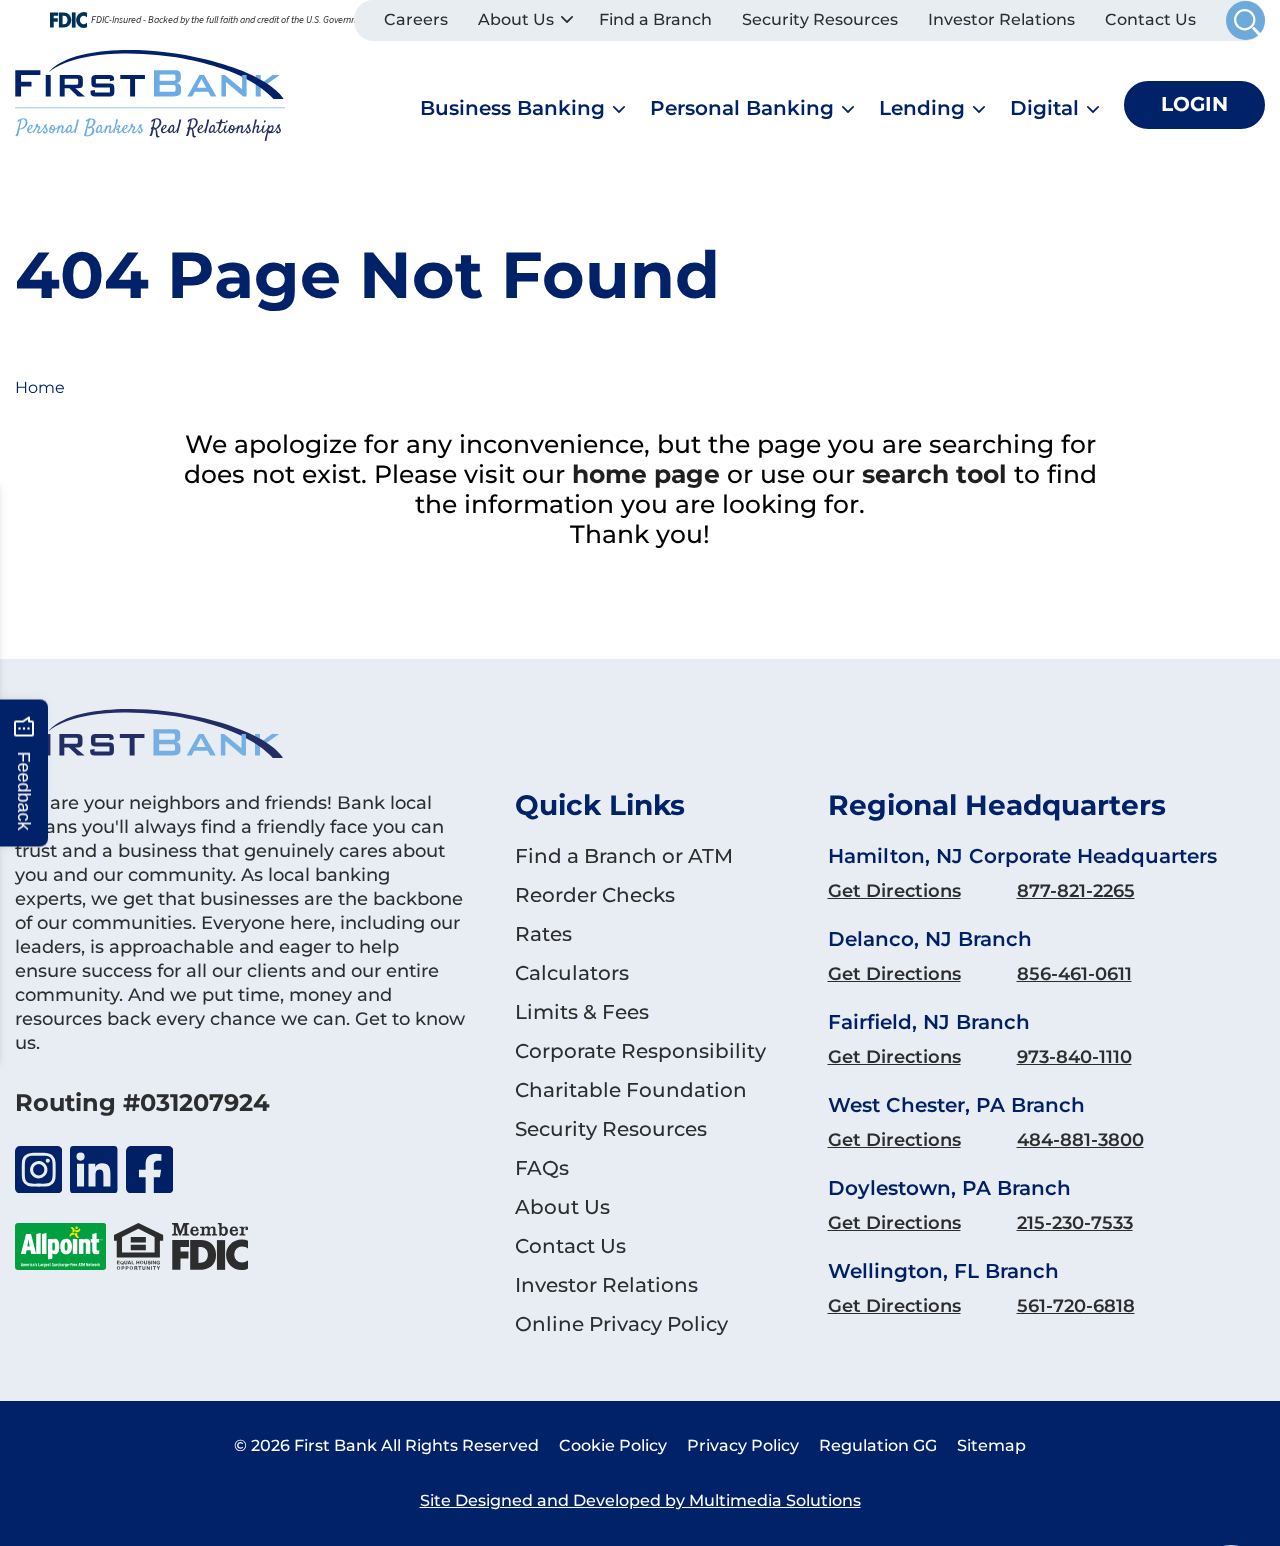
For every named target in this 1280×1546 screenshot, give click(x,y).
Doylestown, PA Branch (949, 1188)
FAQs (542, 1168)
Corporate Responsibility (640, 1051)
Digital (1044, 108)
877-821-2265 (1076, 891)
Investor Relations (1001, 19)
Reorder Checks (595, 895)
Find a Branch (655, 19)
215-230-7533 (1075, 1223)
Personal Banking (742, 108)
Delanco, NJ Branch (930, 939)
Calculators (572, 973)
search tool (934, 474)
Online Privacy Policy (621, 1324)
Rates (543, 934)
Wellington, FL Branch (943, 1271)
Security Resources (820, 19)
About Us (516, 19)
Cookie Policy (613, 1445)
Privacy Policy (743, 1445)
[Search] (1245, 20)
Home (40, 387)
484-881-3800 (1080, 1140)
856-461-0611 (1074, 974)
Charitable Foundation (631, 1090)
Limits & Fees (582, 1012)
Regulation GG (878, 1445)
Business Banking (512, 108)
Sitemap (991, 1445)
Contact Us (1150, 19)
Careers (416, 19)
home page (646, 474)
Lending (922, 108)
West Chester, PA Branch (956, 1105)
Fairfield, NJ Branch (929, 1022)
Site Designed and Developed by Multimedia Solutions (640, 1500)
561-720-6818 (1076, 1306)
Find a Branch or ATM (624, 856)
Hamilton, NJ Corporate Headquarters (1022, 856)
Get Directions (894, 891)
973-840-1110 (1074, 1057)
